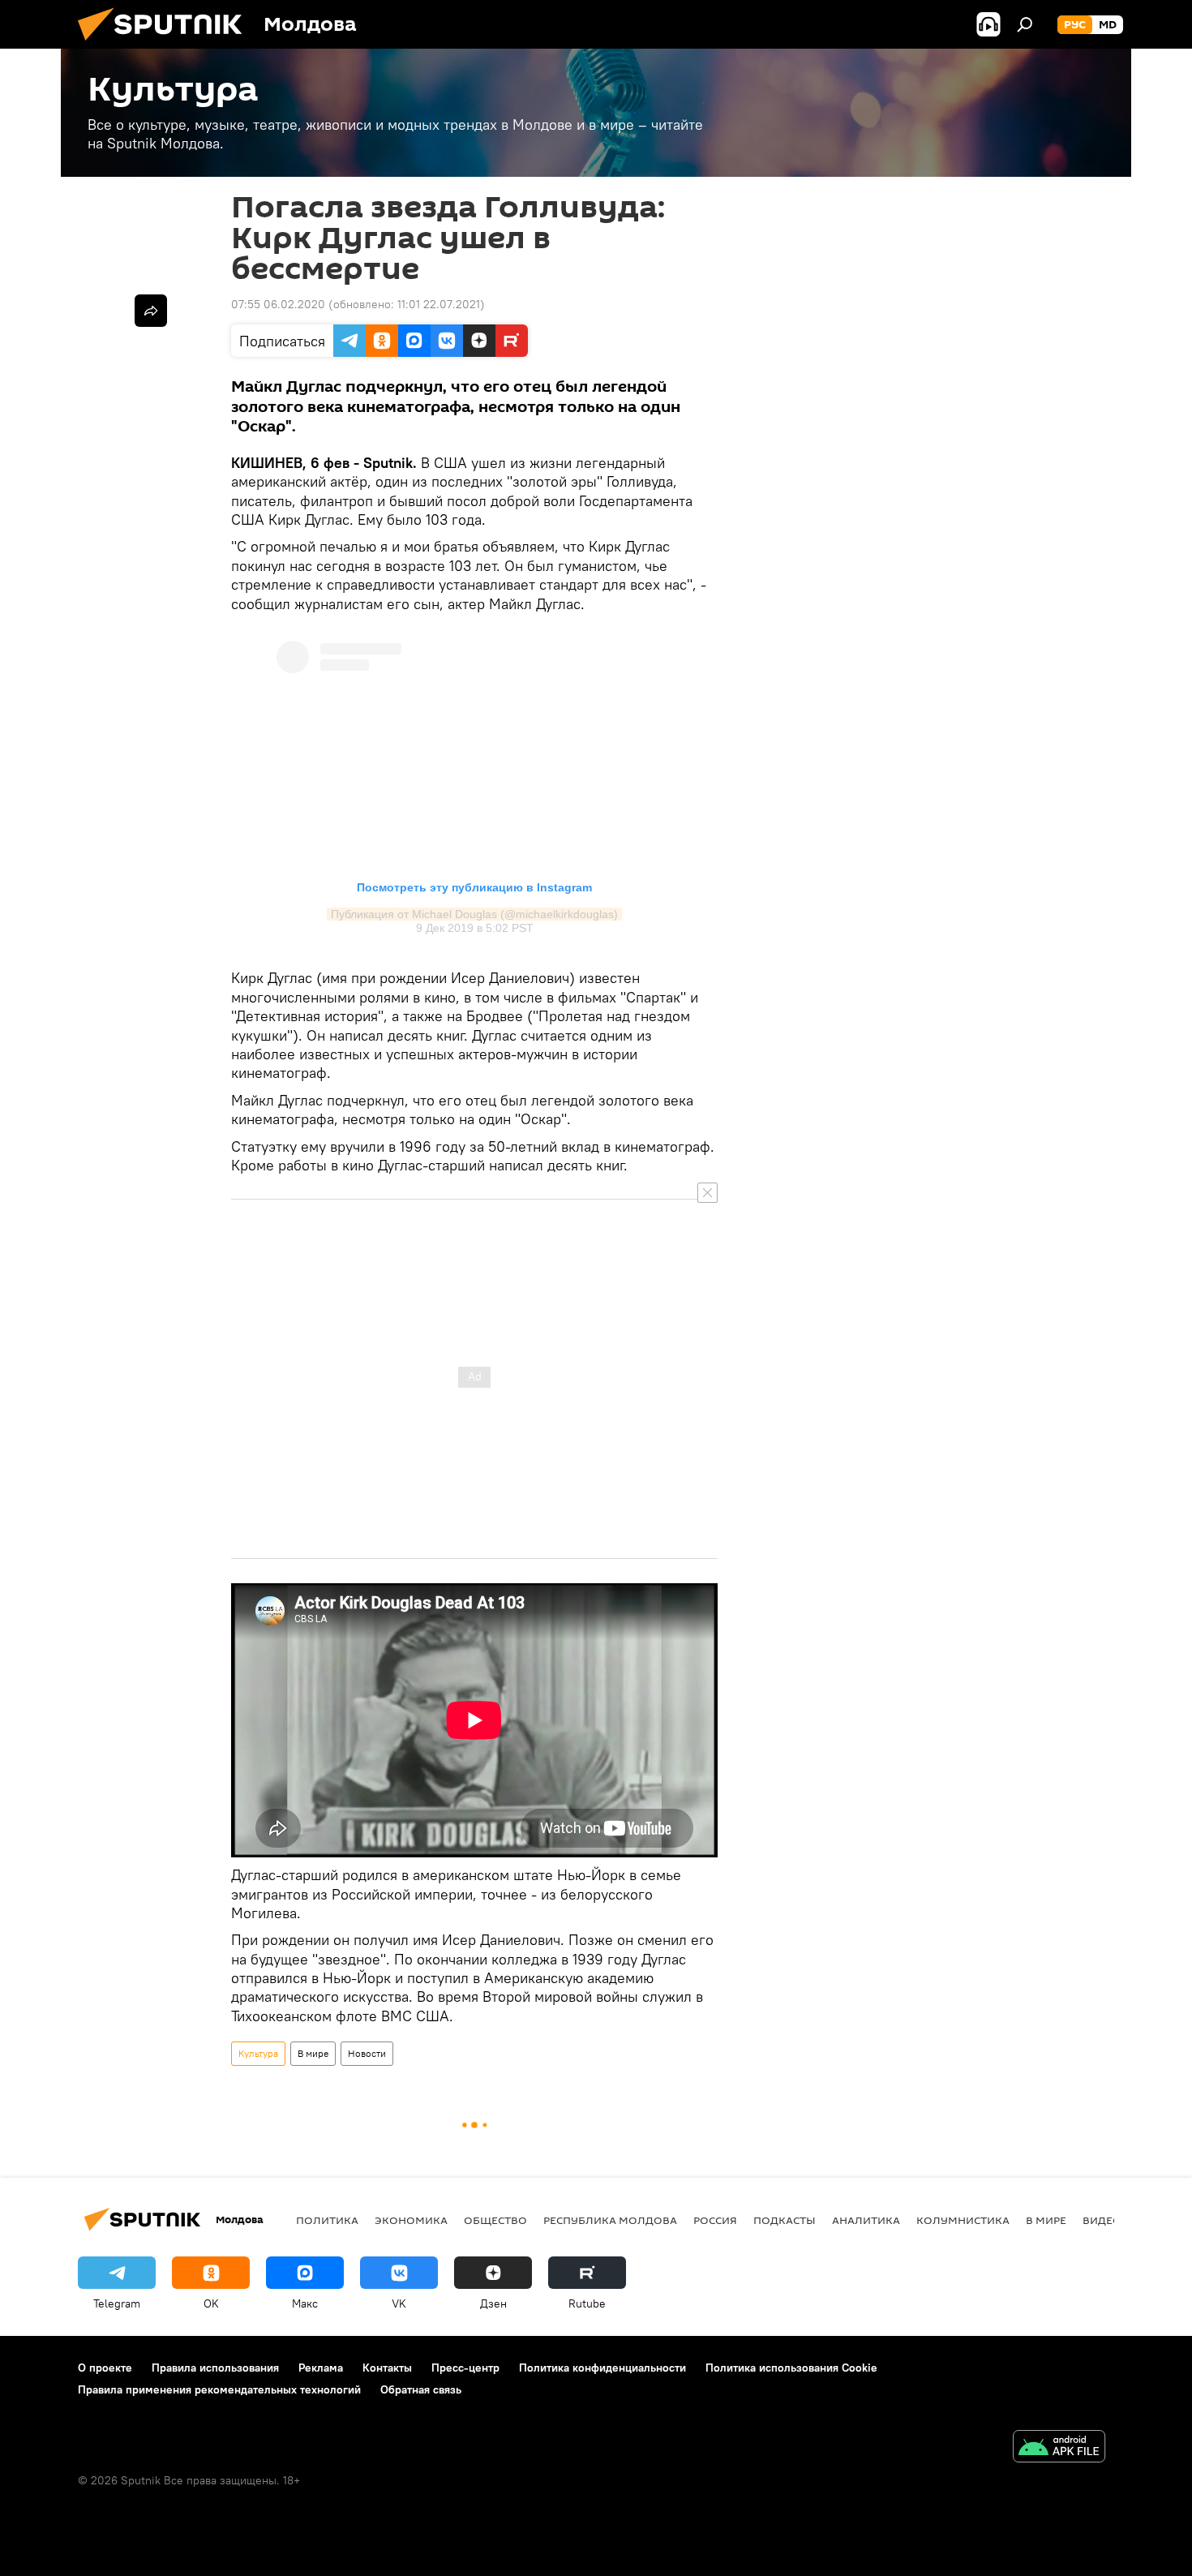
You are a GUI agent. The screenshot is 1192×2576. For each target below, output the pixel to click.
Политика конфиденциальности (602, 2368)
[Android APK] (1059, 2448)
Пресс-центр (465, 2368)
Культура (258, 2053)
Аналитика (866, 2220)
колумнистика (963, 2220)
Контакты (387, 2368)
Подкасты (785, 2220)
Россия (715, 2220)
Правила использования (215, 2368)
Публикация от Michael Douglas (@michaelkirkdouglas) (474, 914)
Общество (495, 2220)
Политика (327, 2220)
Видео (1102, 2220)
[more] (151, 311)
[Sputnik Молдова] (166, 45)
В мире (313, 2053)
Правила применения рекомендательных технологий (219, 2389)
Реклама (321, 2368)
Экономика (411, 2220)
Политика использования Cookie (791, 2368)
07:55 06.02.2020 (278, 304)
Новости (367, 2053)
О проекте (105, 2368)
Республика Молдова (610, 2220)
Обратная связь (421, 2389)
